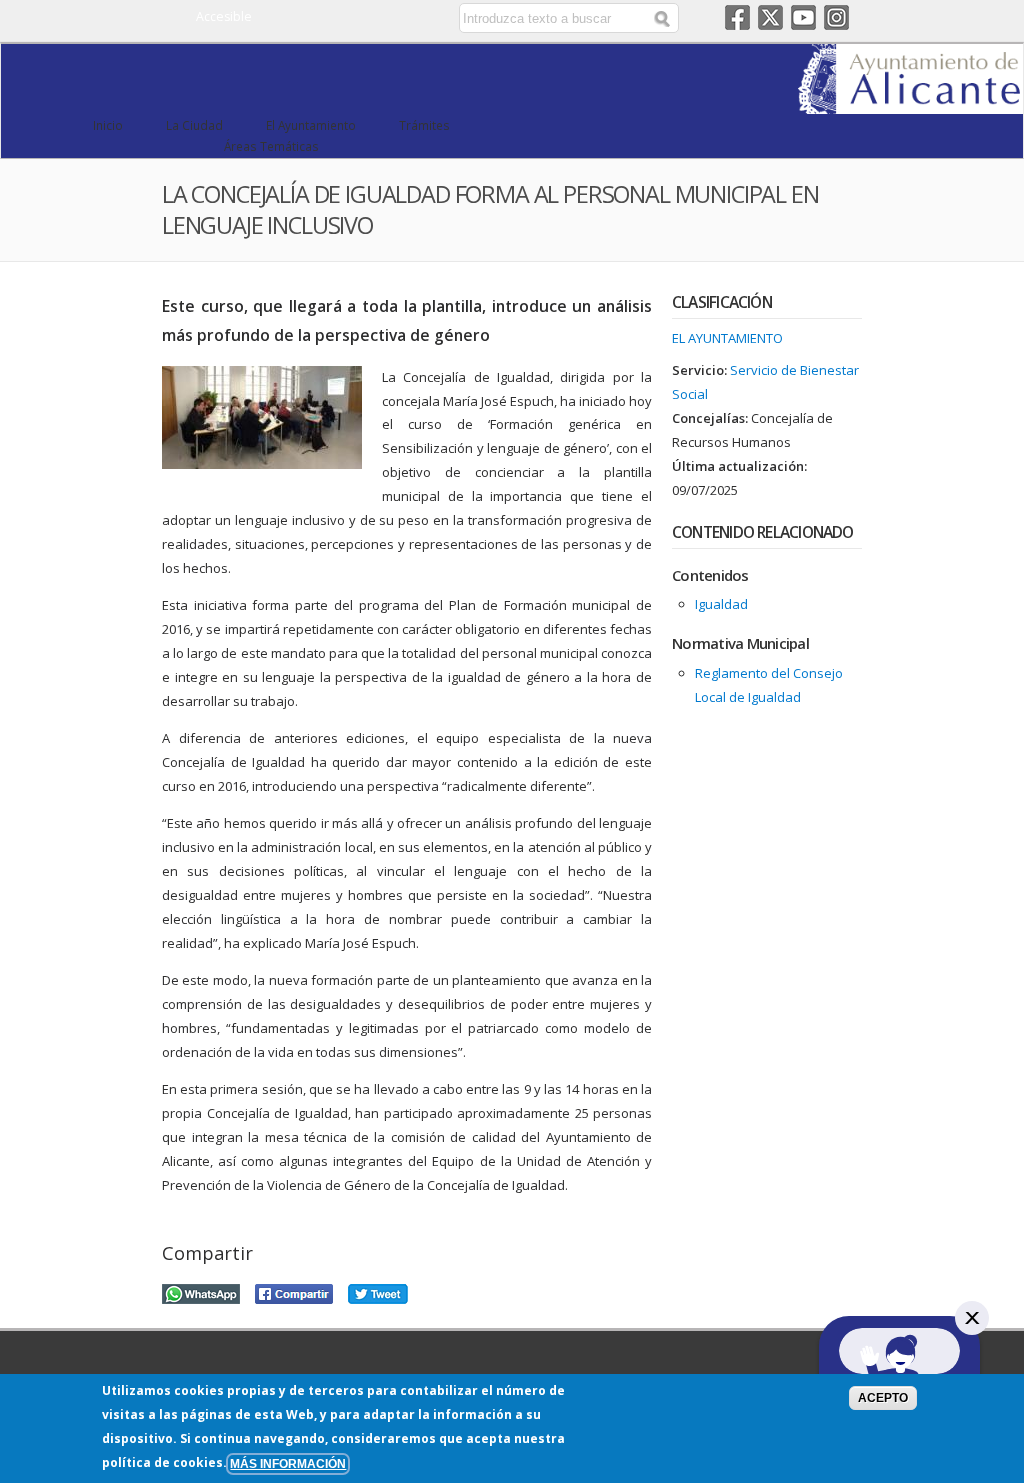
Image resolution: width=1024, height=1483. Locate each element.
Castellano (361, 18)
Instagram (836, 17)
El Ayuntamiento (311, 125)
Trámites (424, 125)
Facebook (737, 17)
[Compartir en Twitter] (378, 1291)
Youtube (803, 17)
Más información (288, 1463)
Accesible (224, 16)
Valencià (390, 18)
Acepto (883, 1397)
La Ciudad (194, 125)
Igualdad (721, 604)
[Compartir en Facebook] (294, 1291)
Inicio (108, 125)
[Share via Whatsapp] (201, 1291)
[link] (910, 102)
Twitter (770, 17)
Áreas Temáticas (271, 146)
